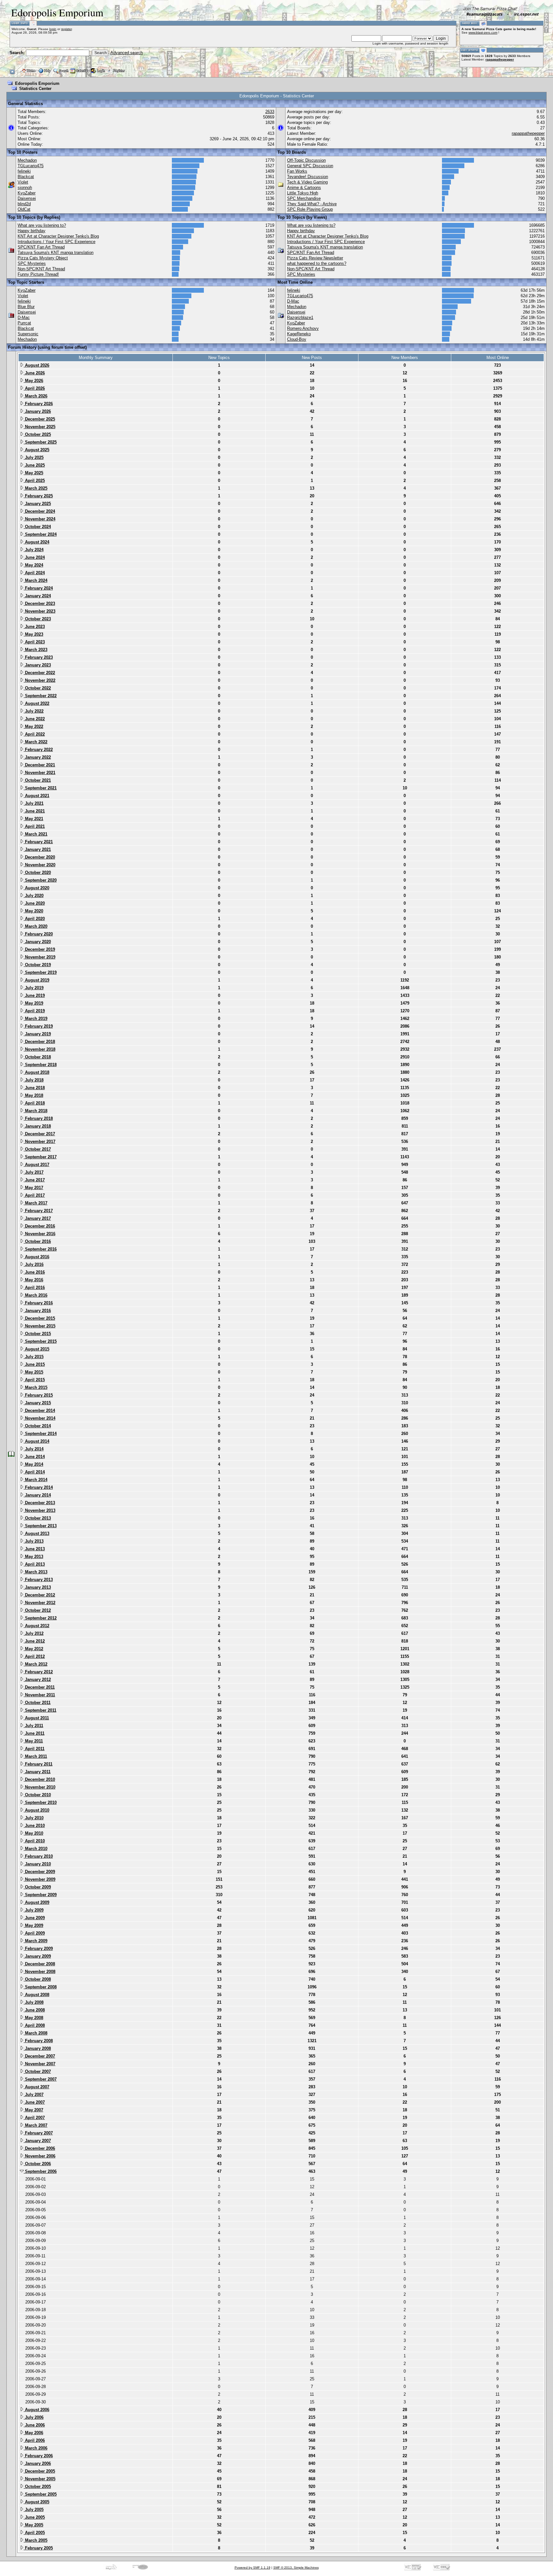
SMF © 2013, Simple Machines (296, 2568)
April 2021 (34, 826)
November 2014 (40, 1418)
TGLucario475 (31, 166)
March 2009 (36, 1941)
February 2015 (38, 1395)
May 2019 (33, 1003)
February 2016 (38, 1303)
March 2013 (36, 1572)
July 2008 (34, 2002)
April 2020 (34, 919)
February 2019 (38, 1026)
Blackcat (26, 177)
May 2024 (33, 565)
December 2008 (39, 1964)
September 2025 (40, 442)
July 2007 (34, 2095)
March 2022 (36, 742)
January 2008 (37, 2048)
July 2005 (34, 2510)
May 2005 (33, 2525)
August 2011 (36, 1718)
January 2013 (37, 1587)
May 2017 (33, 1188)
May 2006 (33, 2433)
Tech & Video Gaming (307, 182)
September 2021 (40, 788)
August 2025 (36, 450)
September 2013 (40, 1526)
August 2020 (36, 888)
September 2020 (40, 880)
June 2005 (34, 2517)
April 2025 (34, 481)
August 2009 (36, 1902)
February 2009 (38, 1948)
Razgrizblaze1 (300, 318)
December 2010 (39, 1779)
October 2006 (37, 2164)
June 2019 (34, 995)
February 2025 (38, 496)
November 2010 (40, 1787)
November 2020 (40, 865)
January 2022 (37, 757)
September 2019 (40, 972)
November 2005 (40, 2479)
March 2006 (36, 2448)
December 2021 (39, 765)
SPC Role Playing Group (310, 209)
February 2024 (38, 588)
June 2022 (34, 719)
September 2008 (40, 1987)
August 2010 (36, 1810)
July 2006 (34, 2417)
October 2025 (37, 434)
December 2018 (39, 1042)
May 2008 (33, 2018)
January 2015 (37, 1403)
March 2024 (36, 580)
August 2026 (36, 365)
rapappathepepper (500, 59)
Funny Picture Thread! (38, 274)
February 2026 (38, 404)
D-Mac (24, 318)
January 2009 (37, 1956)
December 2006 (39, 2148)
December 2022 (39, 673)
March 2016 (36, 1295)
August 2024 (36, 542)
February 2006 (38, 2456)
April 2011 (34, 1749)
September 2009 (40, 1895)
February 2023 (38, 657)
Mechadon (27, 160)
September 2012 (40, 1618)
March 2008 (36, 2033)
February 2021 (38, 842)
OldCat (24, 209)
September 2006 (40, 2171)
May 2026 (33, 381)
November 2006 (40, 2156)
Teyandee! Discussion (308, 177)
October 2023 (37, 619)
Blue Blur (26, 307)
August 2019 (36, 980)
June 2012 (34, 1641)
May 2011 (33, 1741)
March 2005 (36, 2540)
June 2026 (34, 373)
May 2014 (33, 1464)
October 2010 (37, 1795)
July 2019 (34, 988)
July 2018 (34, 1080)
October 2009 (37, 1887)
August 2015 (36, 1349)
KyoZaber (27, 193)
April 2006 (34, 2440)
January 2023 (37, 665)
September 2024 (40, 534)
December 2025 (39, 419)
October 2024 (37, 527)
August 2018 (36, 1072)
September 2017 (40, 1157)
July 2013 (34, 1541)
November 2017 (40, 1141)
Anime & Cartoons (304, 187)
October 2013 (37, 1518)
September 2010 (40, 1802)
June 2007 (34, 2102)
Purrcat (24, 323)
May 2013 (33, 1557)
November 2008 (40, 1972)
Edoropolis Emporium (37, 83)
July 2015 (34, 1357)
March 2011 (35, 1756)
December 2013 (39, 1503)
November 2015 (40, 1326)
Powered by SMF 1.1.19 (252, 2568)
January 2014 (37, 1495)
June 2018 (34, 1088)
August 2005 (36, 2502)
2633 (270, 112)
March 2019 (36, 1019)
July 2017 (34, 1172)
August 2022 (36, 703)
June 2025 (34, 465)
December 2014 (39, 1410)
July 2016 (34, 1264)
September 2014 (40, 1434)
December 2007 (39, 2056)
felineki (24, 171)
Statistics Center (35, 89)
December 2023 (39, 603)
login (53, 29)
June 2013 (34, 1549)
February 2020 (38, 934)
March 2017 (36, 1203)
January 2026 (37, 411)
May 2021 (33, 819)
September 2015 (40, 1341)
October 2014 (37, 1426)
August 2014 (36, 1441)
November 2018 (40, 1049)
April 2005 (34, 2533)
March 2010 (36, 1849)
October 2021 (37, 780)
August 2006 (36, 2410)
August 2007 (36, 2087)
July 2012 (34, 1633)
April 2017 (34, 1195)
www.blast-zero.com (483, 33)
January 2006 (37, 2463)
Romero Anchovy (303, 328)
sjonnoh (25, 187)
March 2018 (36, 1111)
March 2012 (36, 1664)
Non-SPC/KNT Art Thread (41, 269)
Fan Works (297, 171)
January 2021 (37, 849)
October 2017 (37, 1149)
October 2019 (37, 965)
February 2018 (38, 1118)
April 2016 (34, 1288)
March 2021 (36, 834)
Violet (23, 182)
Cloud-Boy (297, 339)
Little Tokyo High (303, 193)
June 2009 (34, 1918)
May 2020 (33, 911)
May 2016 (33, 1280)
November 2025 (40, 427)
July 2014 (34, 1449)
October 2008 (37, 1979)
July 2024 (34, 550)
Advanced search (127, 53)
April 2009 (34, 1933)
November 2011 (39, 1695)
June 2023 (34, 627)
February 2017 (38, 1211)
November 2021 (40, 773)
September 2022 (40, 696)
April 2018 (34, 1103)
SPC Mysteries (32, 263)
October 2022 (37, 688)
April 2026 (34, 388)
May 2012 (33, 1649)
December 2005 (39, 2471)
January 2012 (37, 1679)
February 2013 (38, 1580)
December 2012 (39, 1595)
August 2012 (36, 1626)
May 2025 (33, 473)
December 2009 (39, 1872)
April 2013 (34, 1564)
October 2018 (37, 1057)
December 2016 (39, 1226)
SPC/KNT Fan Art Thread (41, 247)
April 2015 (34, 1380)
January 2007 (37, 2141)
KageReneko (299, 334)
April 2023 (34, 642)
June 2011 (34, 1733)
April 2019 (34, 1011)
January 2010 (37, 1864)
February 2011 (38, 1764)
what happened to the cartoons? (317, 263)
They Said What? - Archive (312, 204)
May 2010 (33, 1833)
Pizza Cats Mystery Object (43, 258)
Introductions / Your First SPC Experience (56, 242)
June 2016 (34, 1272)
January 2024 (37, 596)
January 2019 (37, 1034)
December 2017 (39, 1134)
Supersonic (28, 334)
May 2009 (33, 1925)
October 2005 (37, 2486)
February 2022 (38, 750)
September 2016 (40, 1249)
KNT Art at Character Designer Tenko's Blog (58, 236)
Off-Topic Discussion (306, 160)
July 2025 (34, 457)
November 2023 (40, 611)
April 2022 (34, 734)
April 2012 (34, 1656)
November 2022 (40, 680)
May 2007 (33, 2110)
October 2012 (37, 1610)
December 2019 (39, 949)
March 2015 (36, 1387)
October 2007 (37, 2071)
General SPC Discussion (310, 166)
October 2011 (37, 1703)
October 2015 (37, 1334)
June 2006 (34, 2425)
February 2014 (38, 1487)
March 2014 (36, 1480)
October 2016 (37, 1241)
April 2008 (34, 2025)
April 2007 (34, 2118)
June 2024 (34, 557)
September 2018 (40, 1065)
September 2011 (40, 1710)
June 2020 (34, 903)
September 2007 (40, 2079)
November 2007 (40, 2064)
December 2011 (39, 1687)
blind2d (24, 204)
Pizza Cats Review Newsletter (315, 258)
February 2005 (38, 2548)
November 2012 (40, 1603)
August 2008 (36, 1995)
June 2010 (34, 1826)
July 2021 (34, 803)
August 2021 (36, 796)
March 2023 (36, 650)
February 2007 (38, 2133)
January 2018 (37, 1126)
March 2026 (36, 396)
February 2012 (38, 1672)
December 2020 (39, 857)
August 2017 (36, 1165)
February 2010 (38, 1856)
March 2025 (36, 488)
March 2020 (36, 926)
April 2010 (34, 1841)
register (66, 29)
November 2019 (40, 957)
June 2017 (34, 1180)
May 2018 (33, 1095)
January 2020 (37, 942)
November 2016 (40, 1234)
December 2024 (39, 511)
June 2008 (34, 2010)
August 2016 (36, 1257)
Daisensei (27, 198)
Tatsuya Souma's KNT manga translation (56, 253)
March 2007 (36, 2125)
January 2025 (37, 504)
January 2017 (37, 1218)
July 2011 (33, 1726)
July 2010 (34, 1818)
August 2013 (36, 1533)
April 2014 (34, 1472)
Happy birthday (32, 231)
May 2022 (33, 726)
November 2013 (40, 1510)
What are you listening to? (42, 225)
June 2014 (34, 1457)
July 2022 (34, 711)
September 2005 (40, 2494)
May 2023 (33, 634)
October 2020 (37, 872)
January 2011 (37, 1772)
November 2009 (40, 1879)
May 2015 (33, 1372)
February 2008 (38, 2041)
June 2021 (34, 811)
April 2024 (34, 573)
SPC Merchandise (304, 198)
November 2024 (40, 519)
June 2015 (34, 1364)
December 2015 (39, 1318)
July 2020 (34, 896)
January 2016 (37, 1311)
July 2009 (34, 1910)
